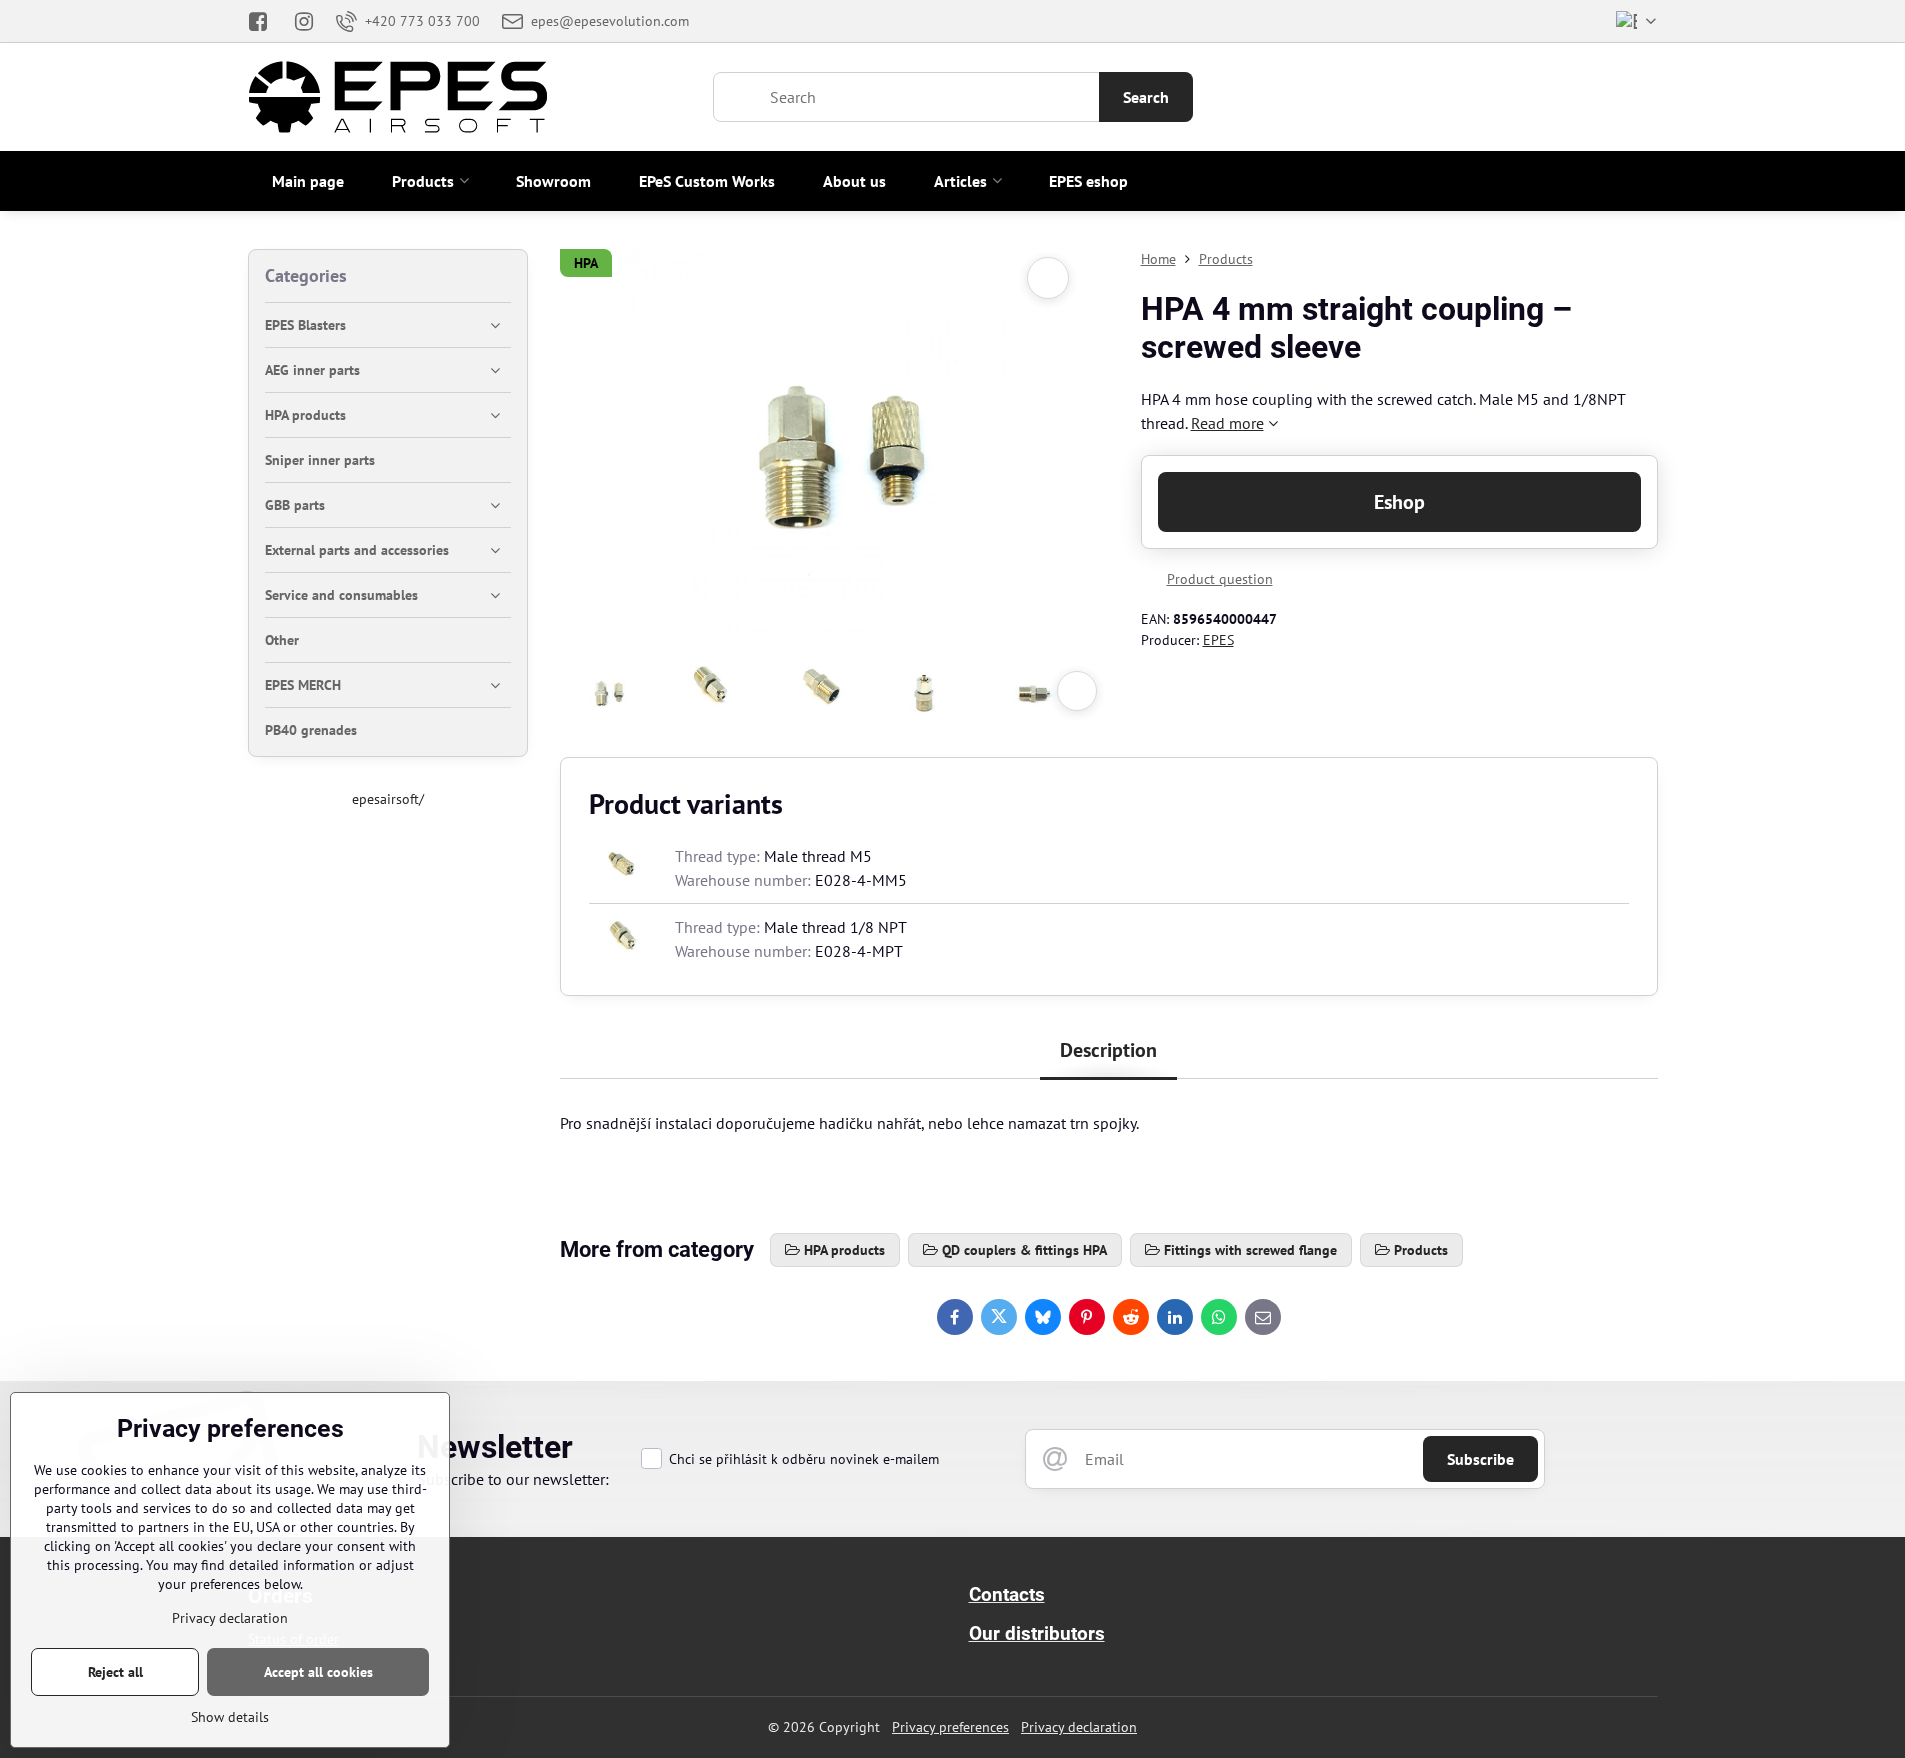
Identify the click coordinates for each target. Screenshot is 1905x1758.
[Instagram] (304, 21)
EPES (1218, 640)
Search (1146, 97)
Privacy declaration (1079, 1727)
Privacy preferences (950, 1727)
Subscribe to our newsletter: (513, 1479)
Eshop (1399, 502)
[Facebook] (264, 21)
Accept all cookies (318, 1672)
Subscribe (1480, 1459)
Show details (230, 1717)
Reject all (115, 1672)
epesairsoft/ (388, 799)
